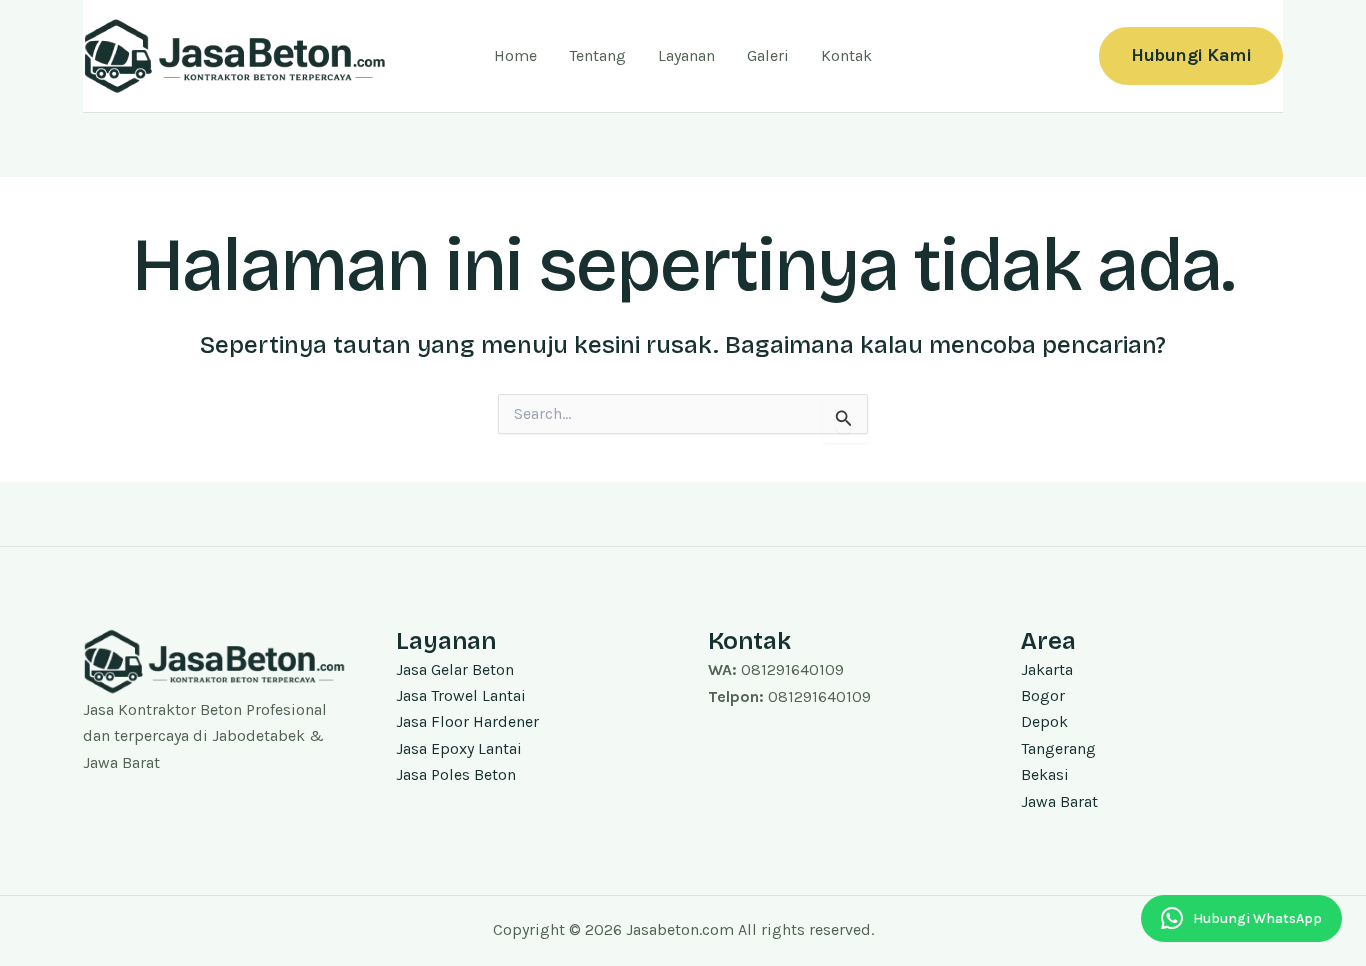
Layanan (686, 55)
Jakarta (1047, 669)
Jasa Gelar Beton (455, 669)
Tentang (597, 55)
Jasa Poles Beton (456, 774)
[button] (1191, 55)
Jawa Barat (1059, 801)
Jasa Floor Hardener (467, 721)
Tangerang (1058, 748)
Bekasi (1045, 774)
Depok (1044, 721)
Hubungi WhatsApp (1257, 918)
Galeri (768, 55)
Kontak (846, 55)
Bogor (1043, 695)
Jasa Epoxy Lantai (459, 748)
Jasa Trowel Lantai (461, 695)
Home (515, 55)
